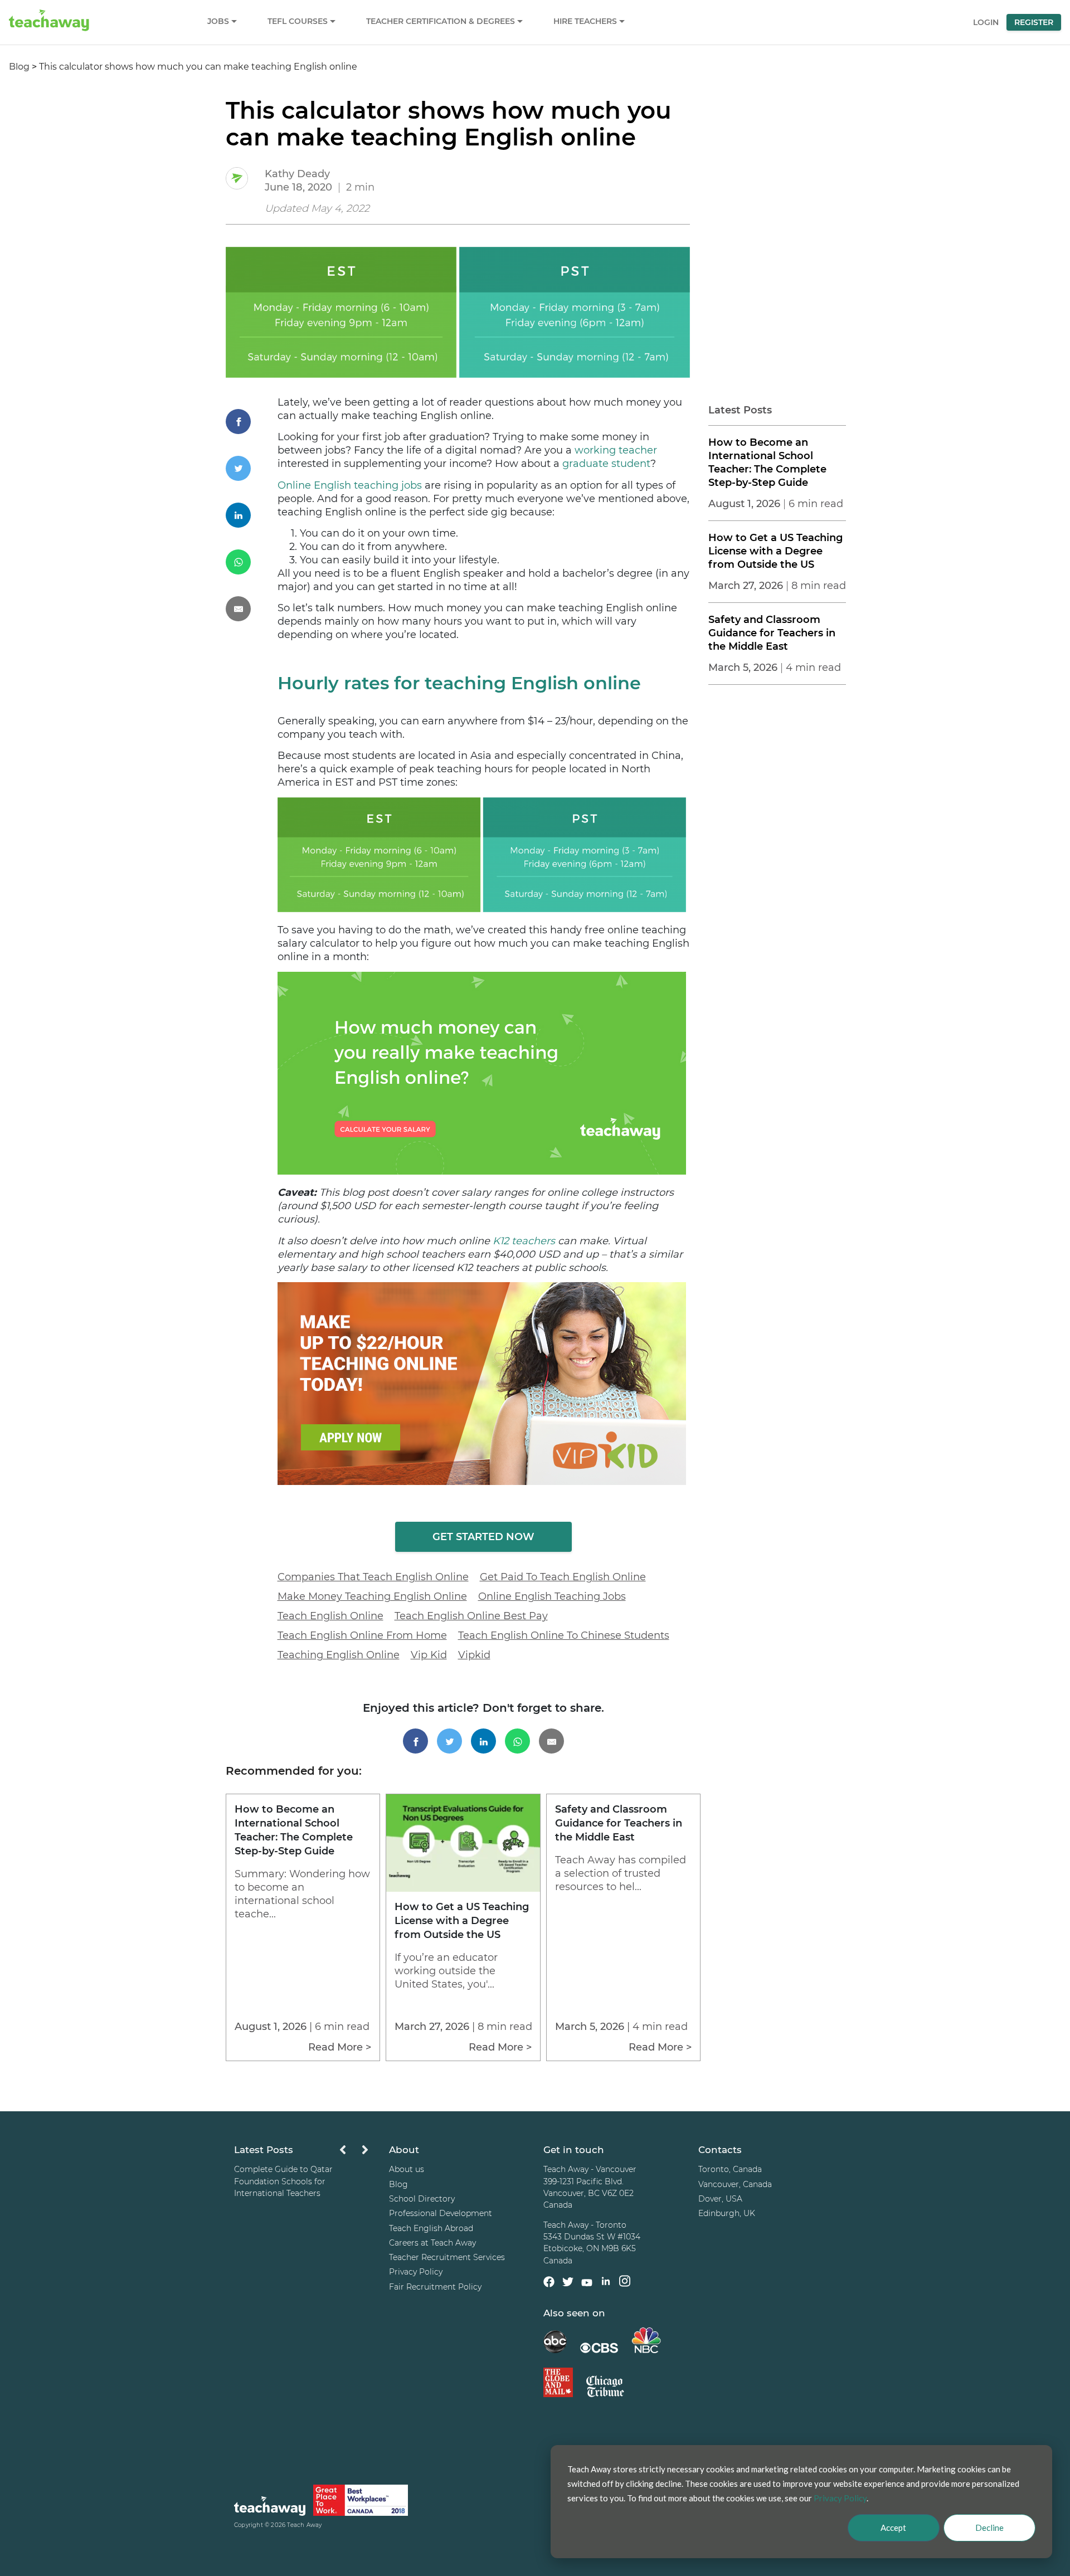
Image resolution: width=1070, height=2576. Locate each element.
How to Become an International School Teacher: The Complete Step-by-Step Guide (767, 462)
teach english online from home (362, 1635)
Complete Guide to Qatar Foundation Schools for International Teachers (283, 2182)
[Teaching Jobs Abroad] (270, 2508)
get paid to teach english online (563, 1577)
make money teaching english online (372, 1596)
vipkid (474, 1655)
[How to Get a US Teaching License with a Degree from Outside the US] (463, 1889)
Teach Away (304, 2526)
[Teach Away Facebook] (549, 2284)
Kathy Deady (297, 174)
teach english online (330, 1616)
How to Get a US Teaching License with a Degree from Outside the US (775, 551)
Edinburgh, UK (727, 2214)
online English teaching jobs (552, 1596)
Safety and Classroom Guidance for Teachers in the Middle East (772, 633)
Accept (893, 2528)
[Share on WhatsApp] (252, 562)
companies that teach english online (373, 1577)
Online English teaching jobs (350, 485)
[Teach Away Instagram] (625, 2283)
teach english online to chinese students (564, 1635)
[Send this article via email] (252, 609)
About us (407, 2170)
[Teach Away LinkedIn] (606, 2283)
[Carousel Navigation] (354, 2153)
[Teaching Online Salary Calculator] (482, 1171)
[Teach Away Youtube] (587, 2285)
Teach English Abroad (431, 2228)
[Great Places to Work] (361, 2502)
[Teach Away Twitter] (568, 2284)
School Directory (422, 2199)
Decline (989, 2528)
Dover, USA (720, 2199)
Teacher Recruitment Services (447, 2257)
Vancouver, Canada (735, 2184)
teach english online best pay (471, 1616)
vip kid (429, 1655)
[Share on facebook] (252, 422)
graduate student (606, 464)
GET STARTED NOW (483, 1537)
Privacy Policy (416, 2272)
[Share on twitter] (252, 468)
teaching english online (339, 1655)
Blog (19, 67)
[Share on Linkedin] (252, 515)
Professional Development (441, 2214)
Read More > (340, 2047)
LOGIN (986, 22)
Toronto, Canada (730, 2170)
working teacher (616, 450)
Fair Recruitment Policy (435, 2287)
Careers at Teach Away (432, 2243)
